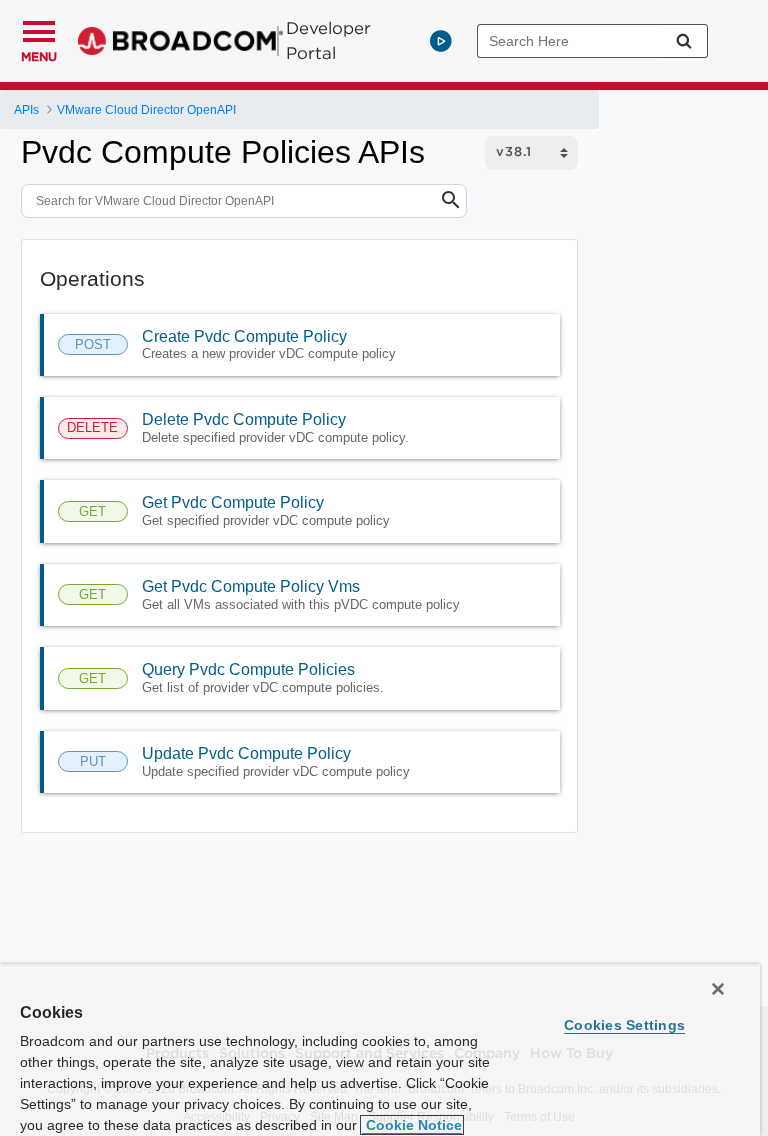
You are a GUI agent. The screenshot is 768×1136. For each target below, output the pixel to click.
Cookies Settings (624, 1025)
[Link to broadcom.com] (180, 41)
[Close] (718, 989)
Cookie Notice (412, 1125)
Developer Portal (328, 40)
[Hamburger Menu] (39, 29)
